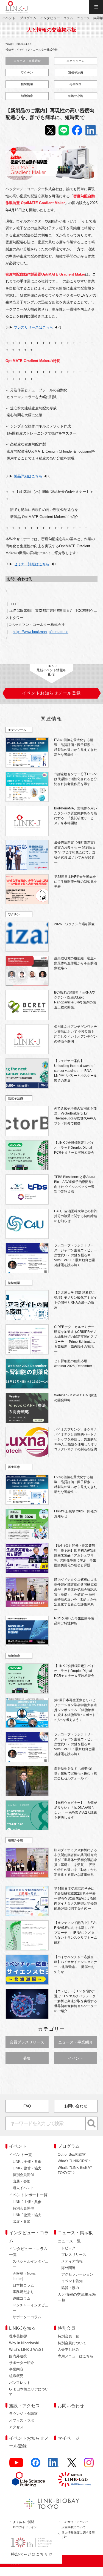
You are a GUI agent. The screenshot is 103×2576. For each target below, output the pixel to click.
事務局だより (23, 2292)
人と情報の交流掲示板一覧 (77, 2297)
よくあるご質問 (23, 2522)
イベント (76, 2058)
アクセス (16, 2427)
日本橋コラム (23, 2285)
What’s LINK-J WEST (26, 2350)
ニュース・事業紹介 (27, 61)
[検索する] (92, 2123)
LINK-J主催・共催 (27, 2162)
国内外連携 (18, 2356)
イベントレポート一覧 (28, 2195)
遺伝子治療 (76, 73)
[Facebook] (36, 2465)
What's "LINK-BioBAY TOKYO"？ (75, 2170)
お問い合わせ (76, 2106)
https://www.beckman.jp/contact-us (41, 632)
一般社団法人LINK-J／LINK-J (17, 7)
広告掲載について (74, 2527)
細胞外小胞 (76, 96)
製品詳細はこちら (28, 476)
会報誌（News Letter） (24, 2276)
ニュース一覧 (69, 2241)
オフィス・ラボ (22, 2420)
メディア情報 (72, 2261)
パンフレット (20, 2383)
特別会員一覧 (68, 2336)
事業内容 (16, 2369)
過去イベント (23, 2188)
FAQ (27, 2106)
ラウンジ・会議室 (23, 2414)
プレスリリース (74, 2255)
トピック (68, 2248)
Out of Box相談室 (72, 2154)
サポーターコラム (27, 2317)
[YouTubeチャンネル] (16, 2465)
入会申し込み (68, 2350)
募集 (27, 2058)
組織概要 (16, 2376)
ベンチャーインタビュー (30, 2308)
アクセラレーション (77, 2274)
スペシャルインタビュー (30, 2264)
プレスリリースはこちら (33, 327)
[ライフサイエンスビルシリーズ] (29, 2479)
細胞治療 (27, 96)
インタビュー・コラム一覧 (28, 2252)
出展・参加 (22, 2181)
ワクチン (27, 73)
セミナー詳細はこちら (32, 564)
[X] (72, 2465)
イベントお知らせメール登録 (29, 2442)
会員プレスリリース (27, 2042)
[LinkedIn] (54, 2465)
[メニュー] (96, 7)
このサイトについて (75, 2522)
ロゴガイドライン (25, 2527)
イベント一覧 (21, 2155)
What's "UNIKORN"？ (75, 2161)
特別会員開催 (23, 2175)
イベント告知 (72, 2281)
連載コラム (22, 2298)
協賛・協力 (70, 2288)
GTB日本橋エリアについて (29, 2392)
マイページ (69, 2438)
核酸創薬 (27, 84)
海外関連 (68, 2268)
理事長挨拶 (18, 2336)
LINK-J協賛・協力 (27, 2168)
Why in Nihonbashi (24, 2343)
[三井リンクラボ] (74, 2479)
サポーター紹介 (22, 2363)
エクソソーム (76, 61)
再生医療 (76, 84)
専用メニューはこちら (76, 2356)
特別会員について (72, 2343)
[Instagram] (89, 2465)
